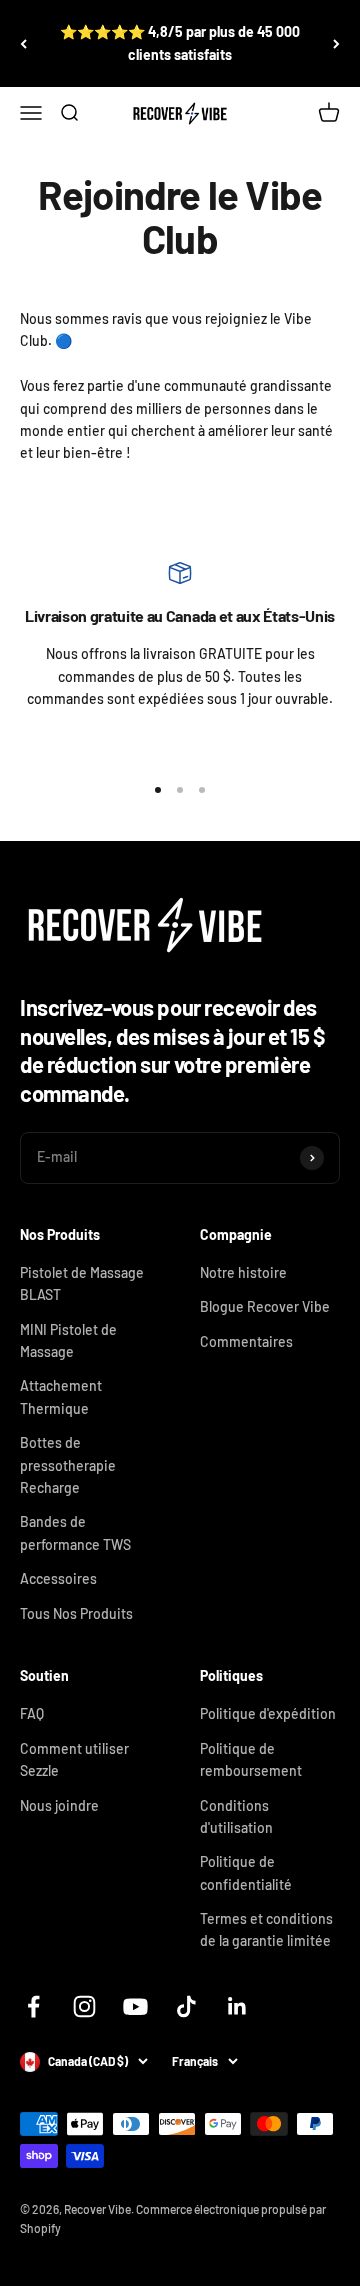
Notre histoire (243, 1272)
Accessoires (58, 1578)
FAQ (32, 1713)
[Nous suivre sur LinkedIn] (237, 2006)
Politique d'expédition (268, 1713)
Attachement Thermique (61, 1396)
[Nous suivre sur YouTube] (135, 2006)
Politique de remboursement (251, 1759)
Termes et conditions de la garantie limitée (266, 1929)
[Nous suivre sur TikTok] (186, 2006)
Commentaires (246, 1341)
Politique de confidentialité (246, 1872)
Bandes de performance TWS (75, 1532)
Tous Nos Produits (76, 1613)
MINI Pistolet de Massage (68, 1340)
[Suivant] (336, 43)
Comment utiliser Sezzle (74, 1759)
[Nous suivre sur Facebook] (33, 2006)
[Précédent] (23, 43)
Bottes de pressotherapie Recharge (68, 1465)
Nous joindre (59, 1805)
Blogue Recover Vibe (265, 1306)
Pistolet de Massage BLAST (82, 1283)
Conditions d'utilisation (236, 1816)
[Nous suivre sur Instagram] (84, 2006)
